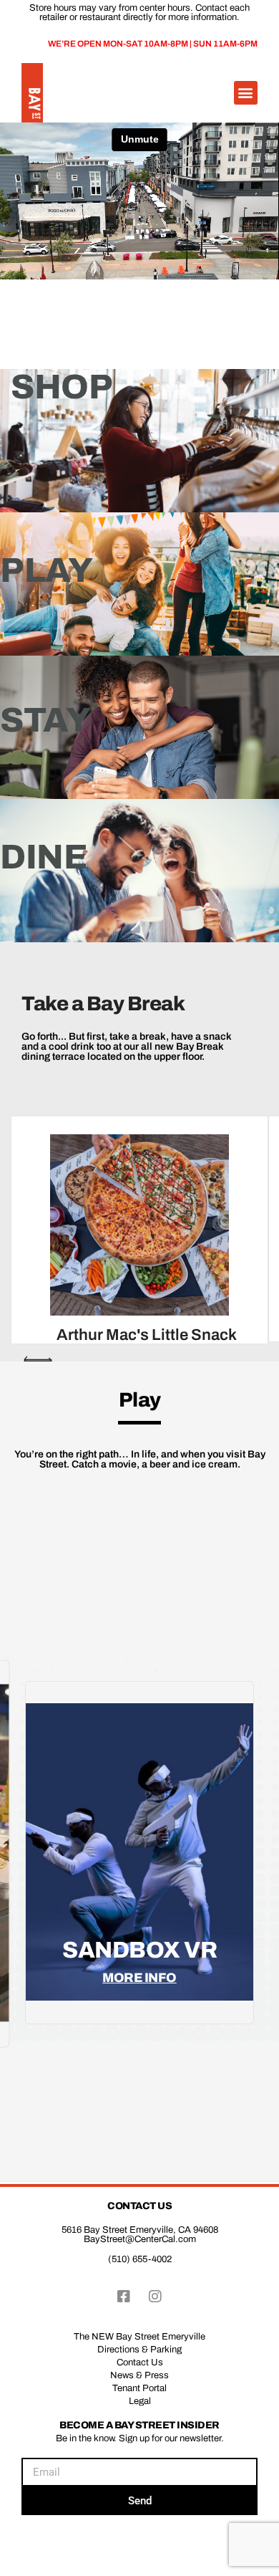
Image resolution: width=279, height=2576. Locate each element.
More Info (139, 1978)
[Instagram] (155, 2297)
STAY (45, 720)
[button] (246, 93)
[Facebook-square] (124, 2297)
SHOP (62, 387)
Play (140, 1400)
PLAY (46, 570)
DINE (44, 857)
